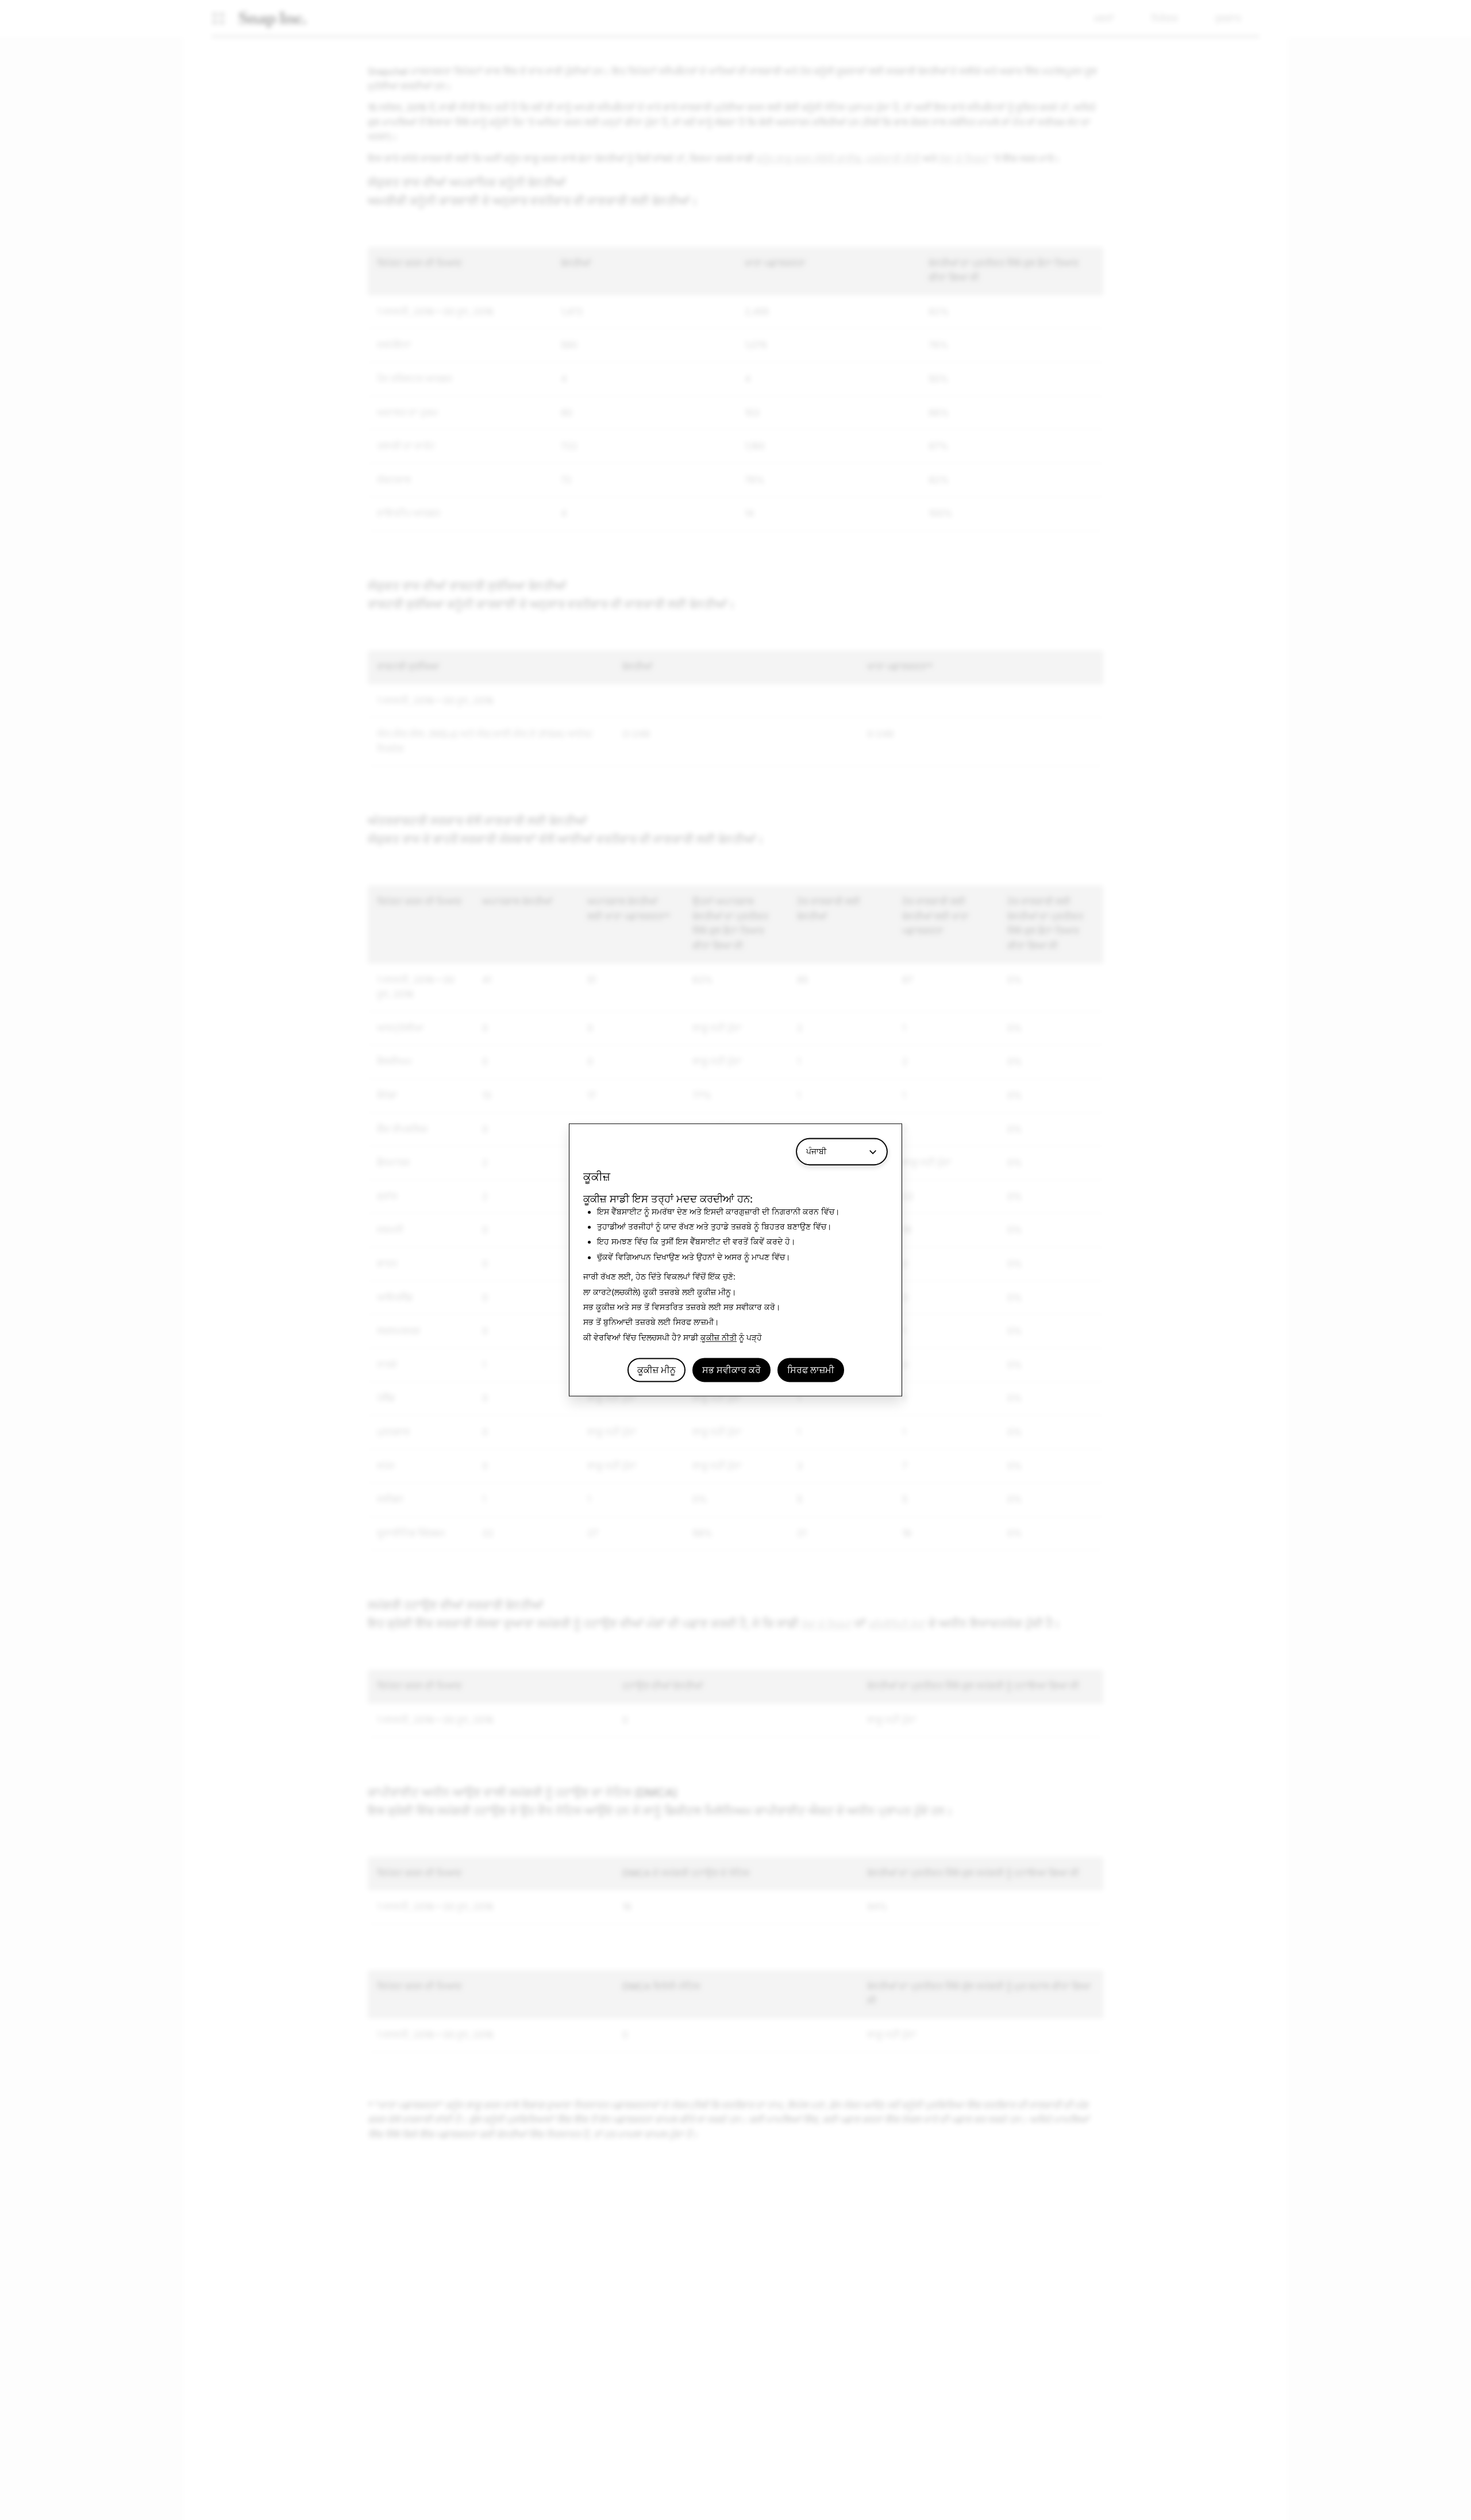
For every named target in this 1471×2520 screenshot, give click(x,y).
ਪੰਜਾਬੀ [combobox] (816, 1151)
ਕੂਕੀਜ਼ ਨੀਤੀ (719, 1337)
